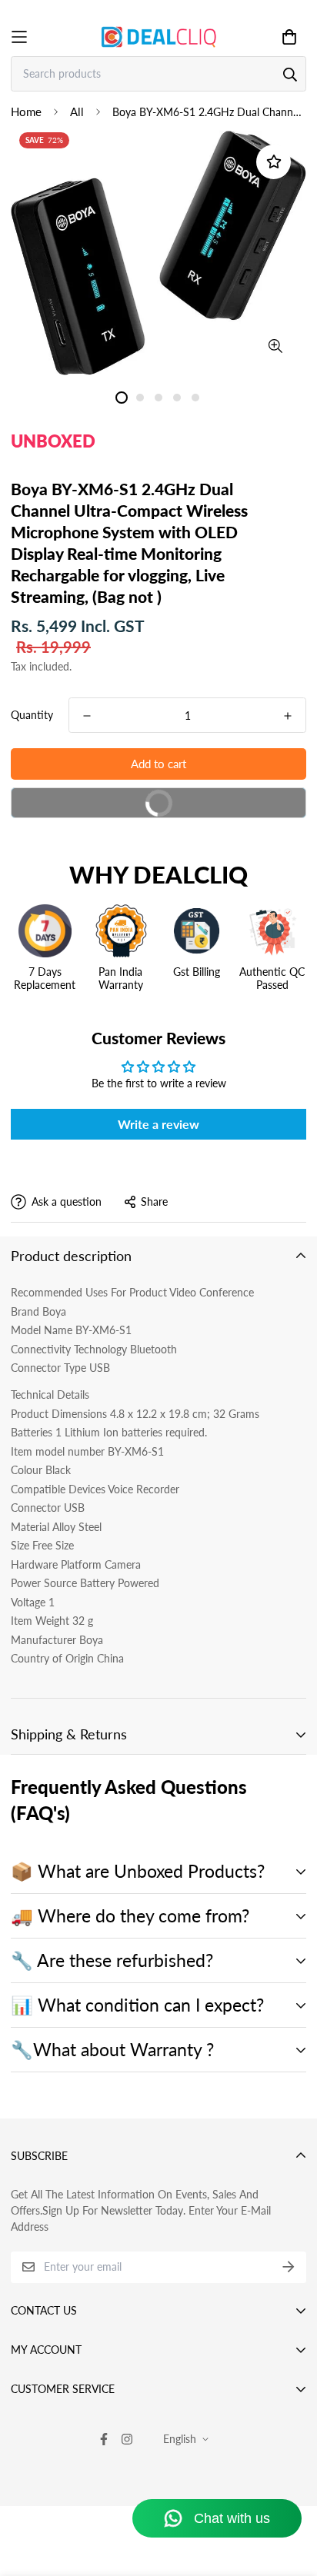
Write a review (158, 1124)
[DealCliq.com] (158, 37)
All (77, 111)
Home (26, 111)
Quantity (32, 715)
